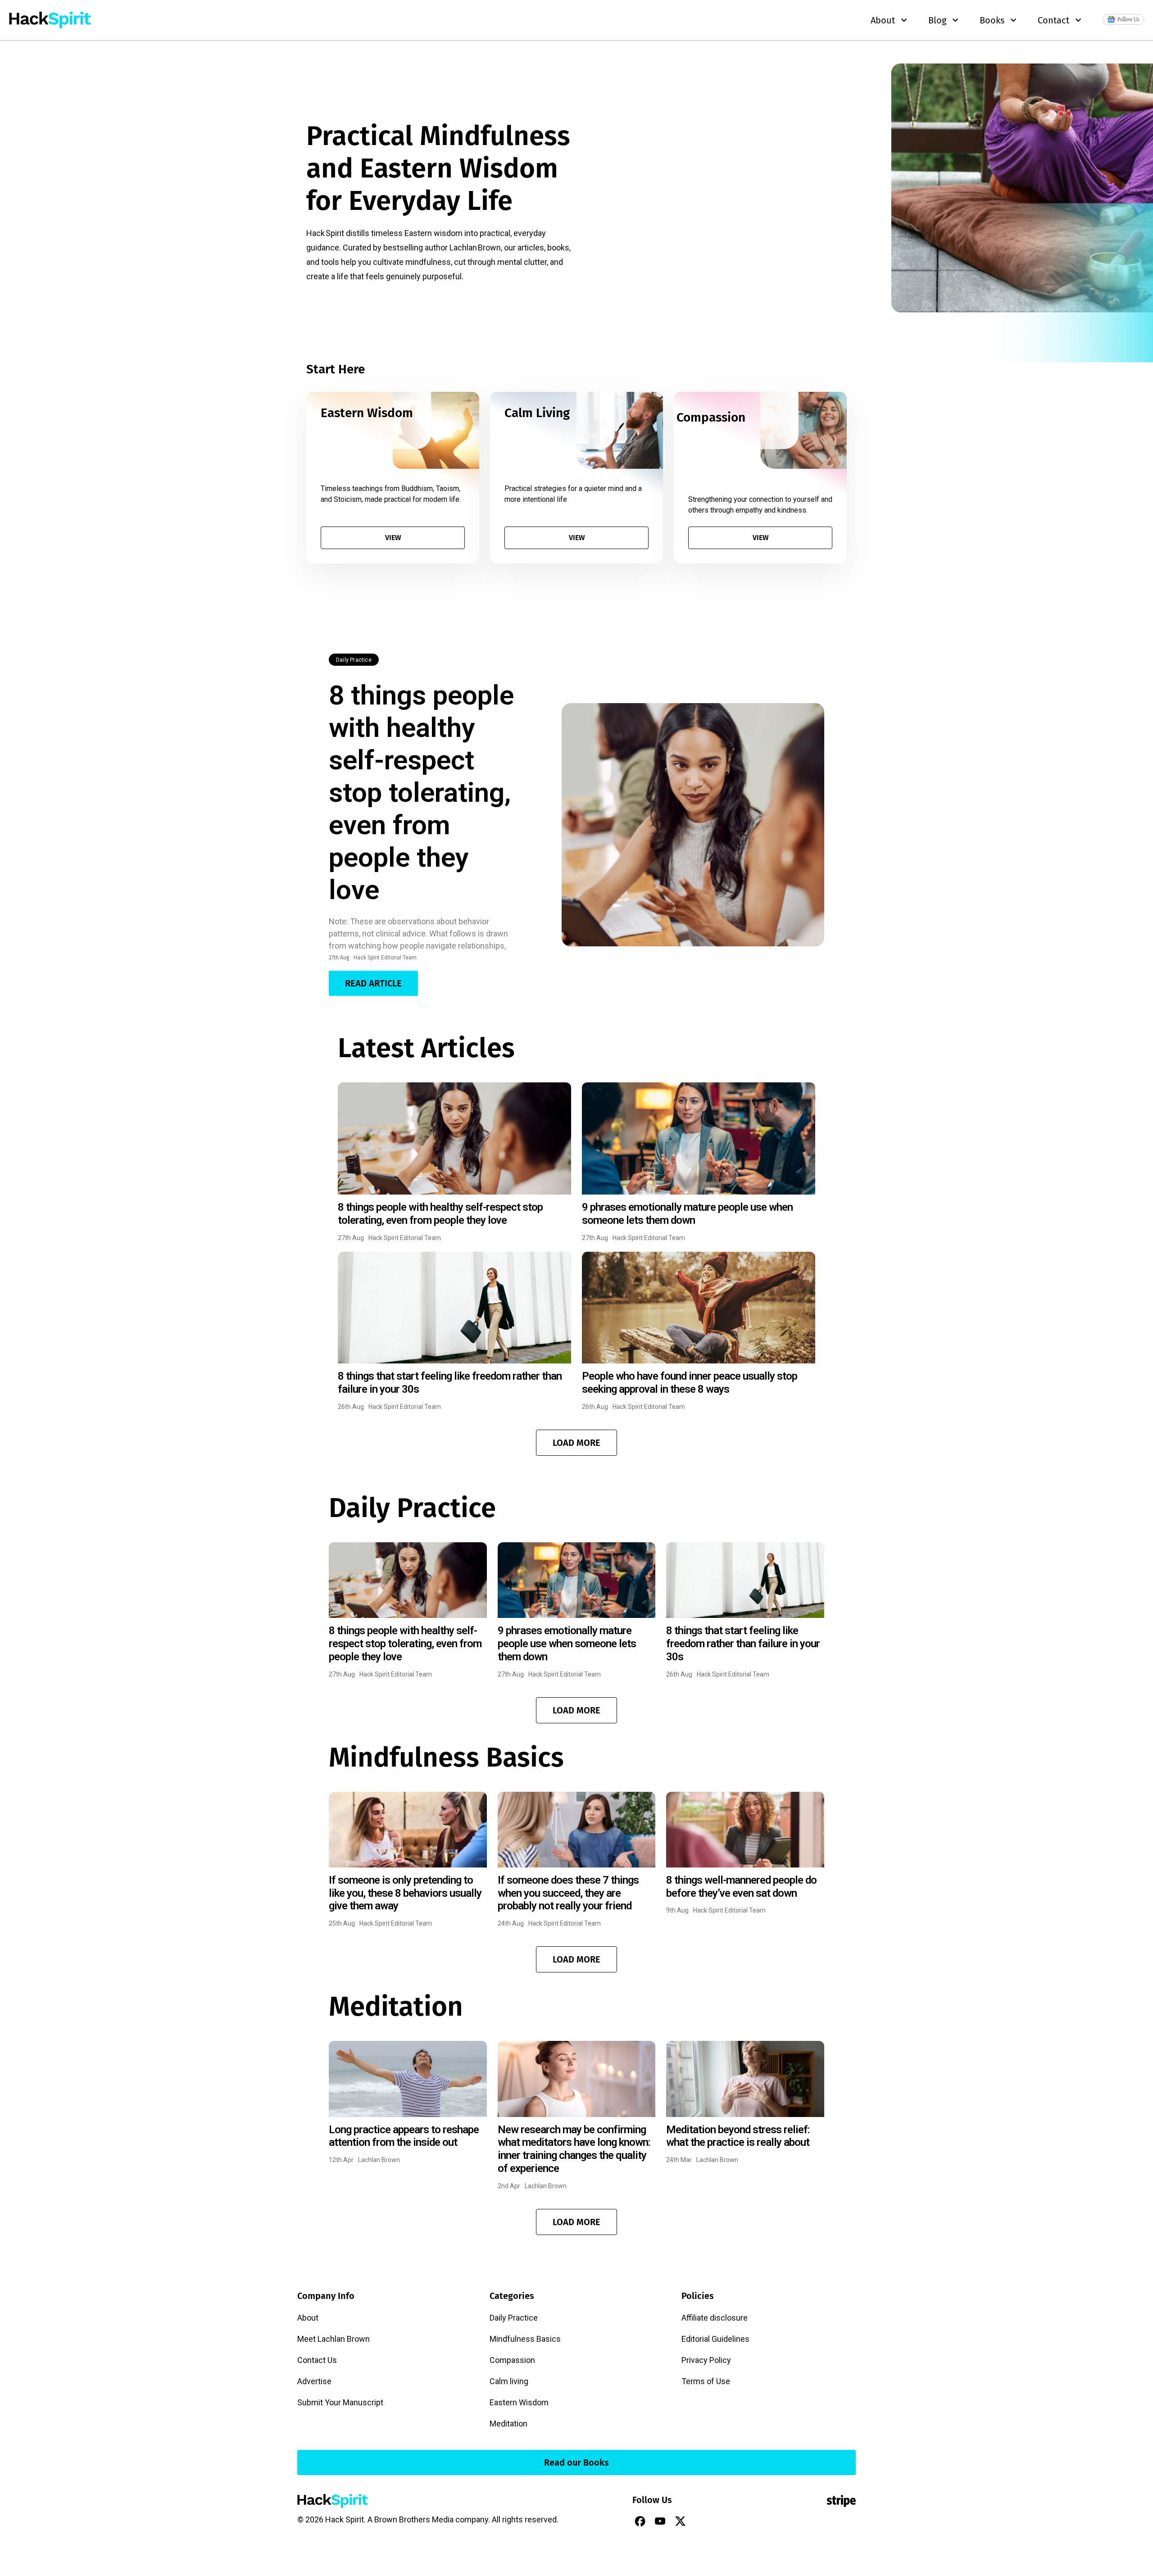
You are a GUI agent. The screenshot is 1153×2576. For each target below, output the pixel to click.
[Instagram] (701, 2521)
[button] (576, 1443)
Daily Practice (354, 660)
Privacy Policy (706, 2360)
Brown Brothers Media (414, 2519)
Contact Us (317, 2360)
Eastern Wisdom (519, 2402)
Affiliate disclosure (715, 2318)
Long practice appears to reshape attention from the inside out (404, 2136)
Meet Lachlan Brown (334, 2339)
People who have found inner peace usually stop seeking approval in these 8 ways (690, 1383)
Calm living (509, 2381)
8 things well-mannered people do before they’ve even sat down (741, 1887)
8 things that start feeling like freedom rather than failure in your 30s (743, 1644)
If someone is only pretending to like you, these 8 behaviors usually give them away (405, 1893)
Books (992, 20)
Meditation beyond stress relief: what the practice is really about (738, 2136)
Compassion (512, 2360)
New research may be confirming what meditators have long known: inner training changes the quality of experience (574, 2149)
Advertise (314, 2381)
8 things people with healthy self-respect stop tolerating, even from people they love (421, 793)
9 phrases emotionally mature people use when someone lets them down (687, 1214)
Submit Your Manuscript (340, 2402)
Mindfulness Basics (525, 2339)
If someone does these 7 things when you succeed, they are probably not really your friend (568, 1893)
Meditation (508, 2424)
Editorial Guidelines (715, 2339)
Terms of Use (706, 2381)
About (308, 2318)
